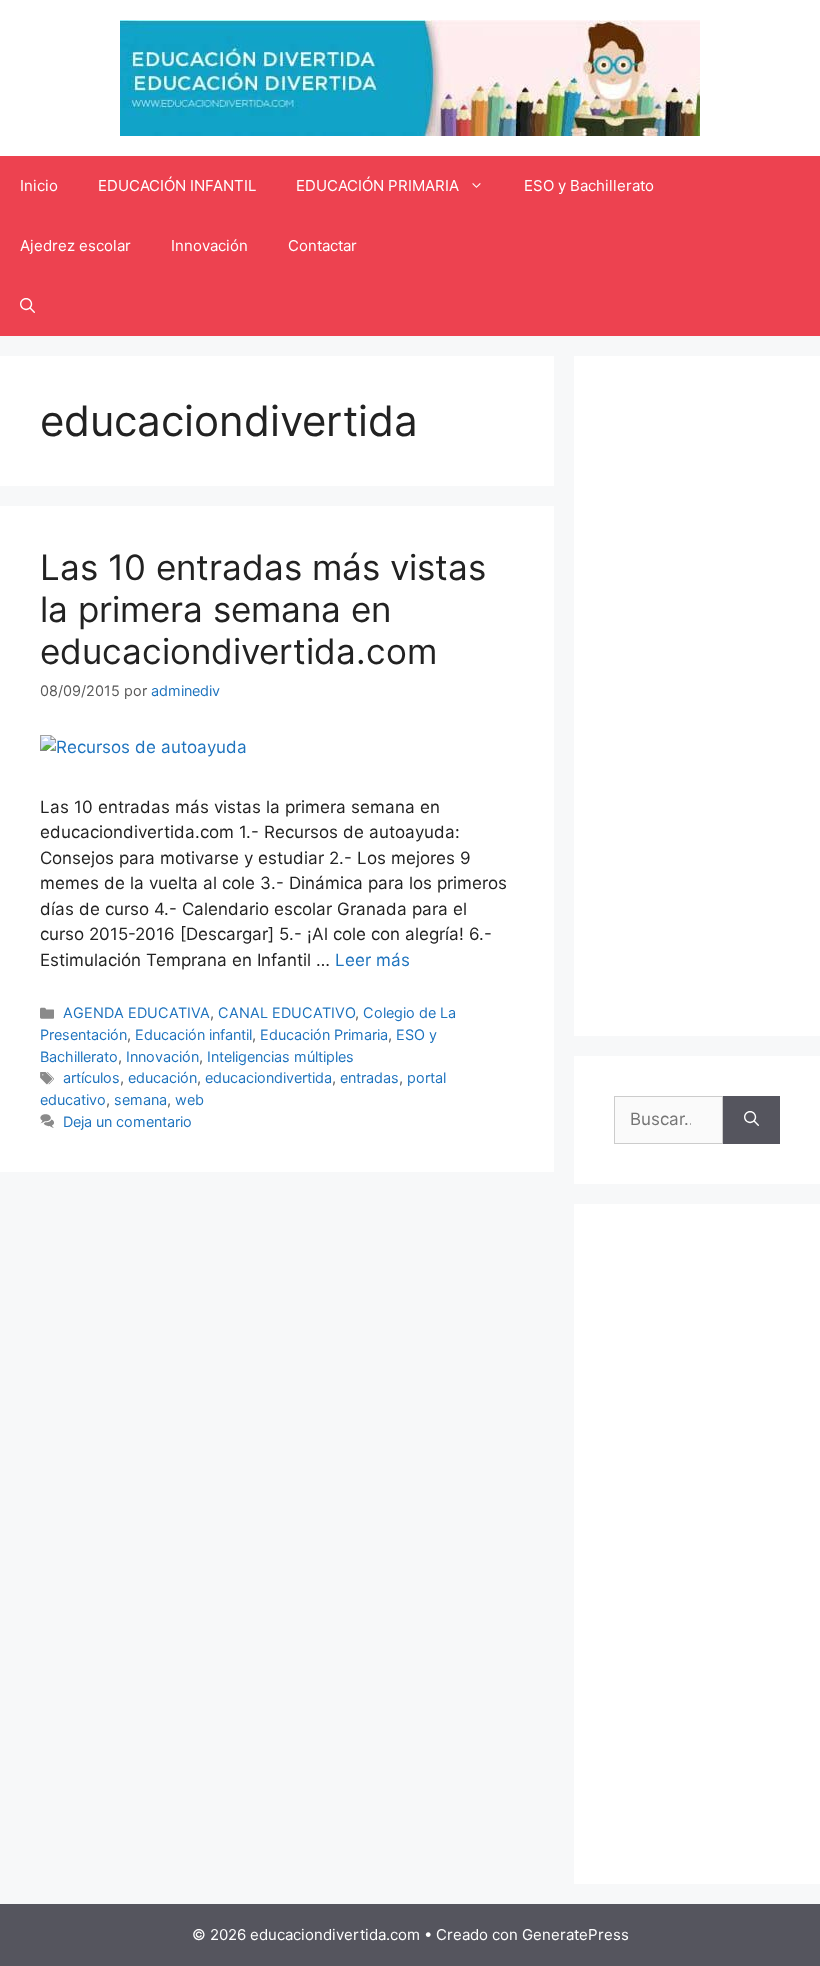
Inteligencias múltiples (280, 1056)
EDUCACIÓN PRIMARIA (377, 185)
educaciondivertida (268, 1077)
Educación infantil (193, 1034)
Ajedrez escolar (75, 245)
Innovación (209, 245)
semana (140, 1099)
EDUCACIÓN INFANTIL (177, 185)
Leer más (372, 960)
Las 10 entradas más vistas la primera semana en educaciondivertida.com (263, 609)
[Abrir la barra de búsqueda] (27, 306)
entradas (369, 1077)
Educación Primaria (324, 1034)
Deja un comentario (127, 1121)
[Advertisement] (697, 696)
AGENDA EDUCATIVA (136, 1012)
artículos (91, 1077)
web (189, 1099)
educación (162, 1077)
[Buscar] (751, 1120)
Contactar (322, 245)
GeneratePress (575, 1934)
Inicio (39, 185)
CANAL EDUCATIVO (286, 1012)
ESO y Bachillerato (589, 185)
